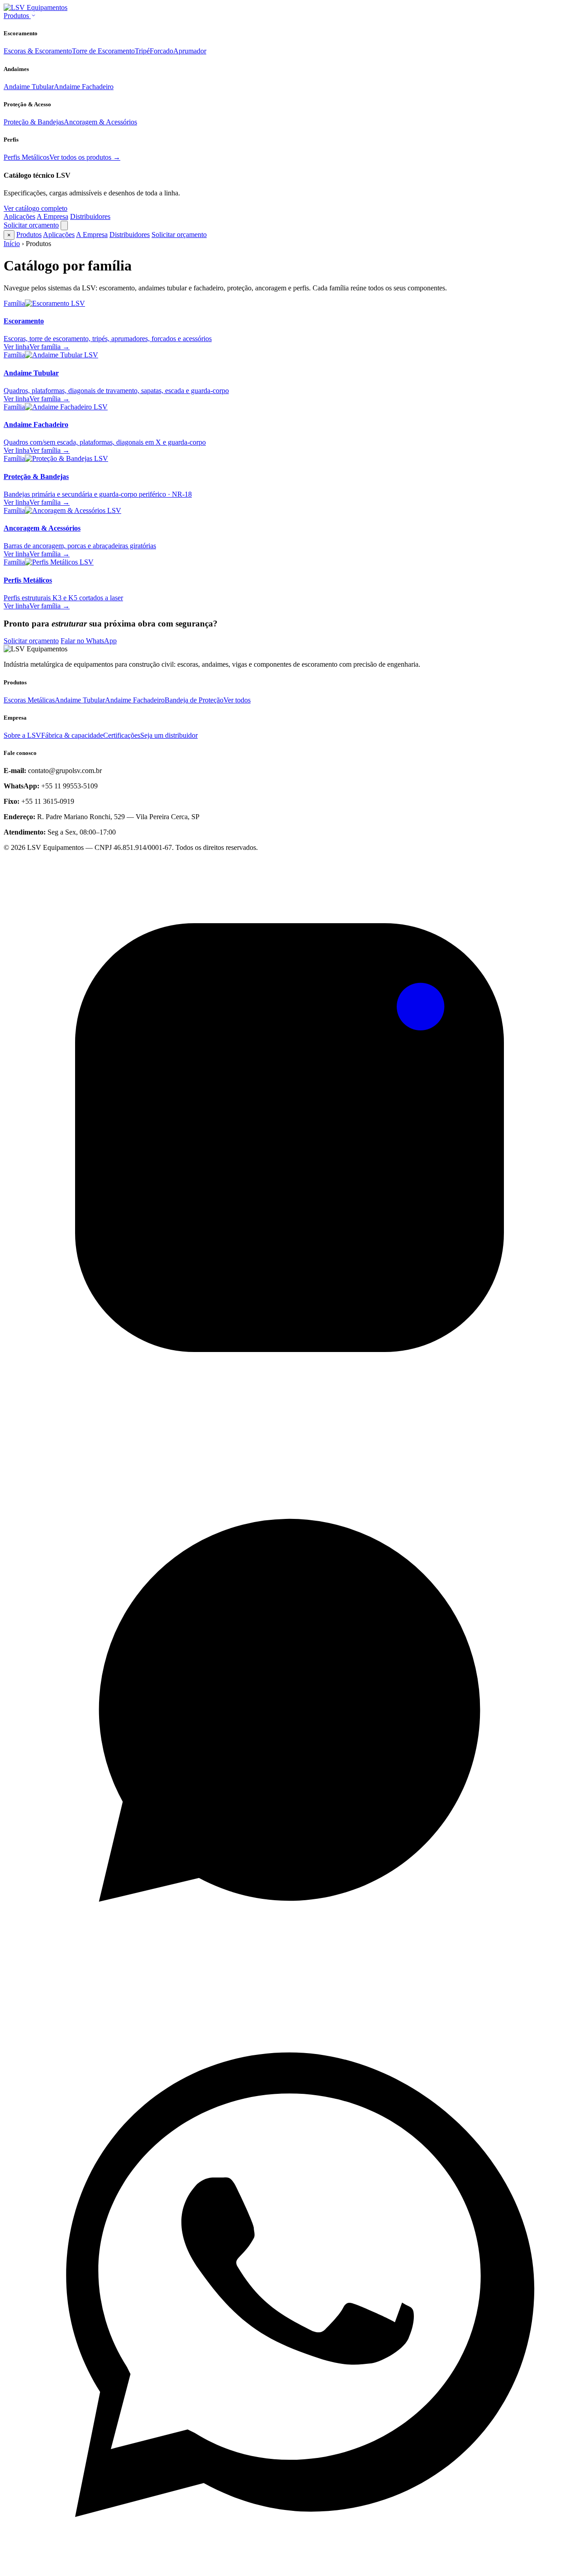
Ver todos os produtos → (85, 157)
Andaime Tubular (29, 87)
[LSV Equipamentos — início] (36, 7)
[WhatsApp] (289, 1995)
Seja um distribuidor (169, 735)
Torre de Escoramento (103, 51)
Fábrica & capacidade (72, 735)
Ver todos (237, 700)
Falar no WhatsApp (89, 641)
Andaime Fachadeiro (84, 87)
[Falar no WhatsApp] (289, 2568)
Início (12, 244)
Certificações (122, 735)
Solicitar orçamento (31, 225)
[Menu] (64, 225)
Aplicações (19, 216)
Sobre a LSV (22, 735)
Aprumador (190, 51)
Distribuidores (90, 216)
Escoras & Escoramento (38, 51)
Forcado (161, 51)
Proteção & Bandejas (34, 122)
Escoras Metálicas (29, 700)
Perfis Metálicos (26, 157)
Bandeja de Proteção (194, 700)
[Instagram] (289, 1421)
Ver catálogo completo (36, 208)
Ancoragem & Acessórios (100, 122)
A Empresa (52, 216)
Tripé (142, 51)
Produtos (17, 16)
